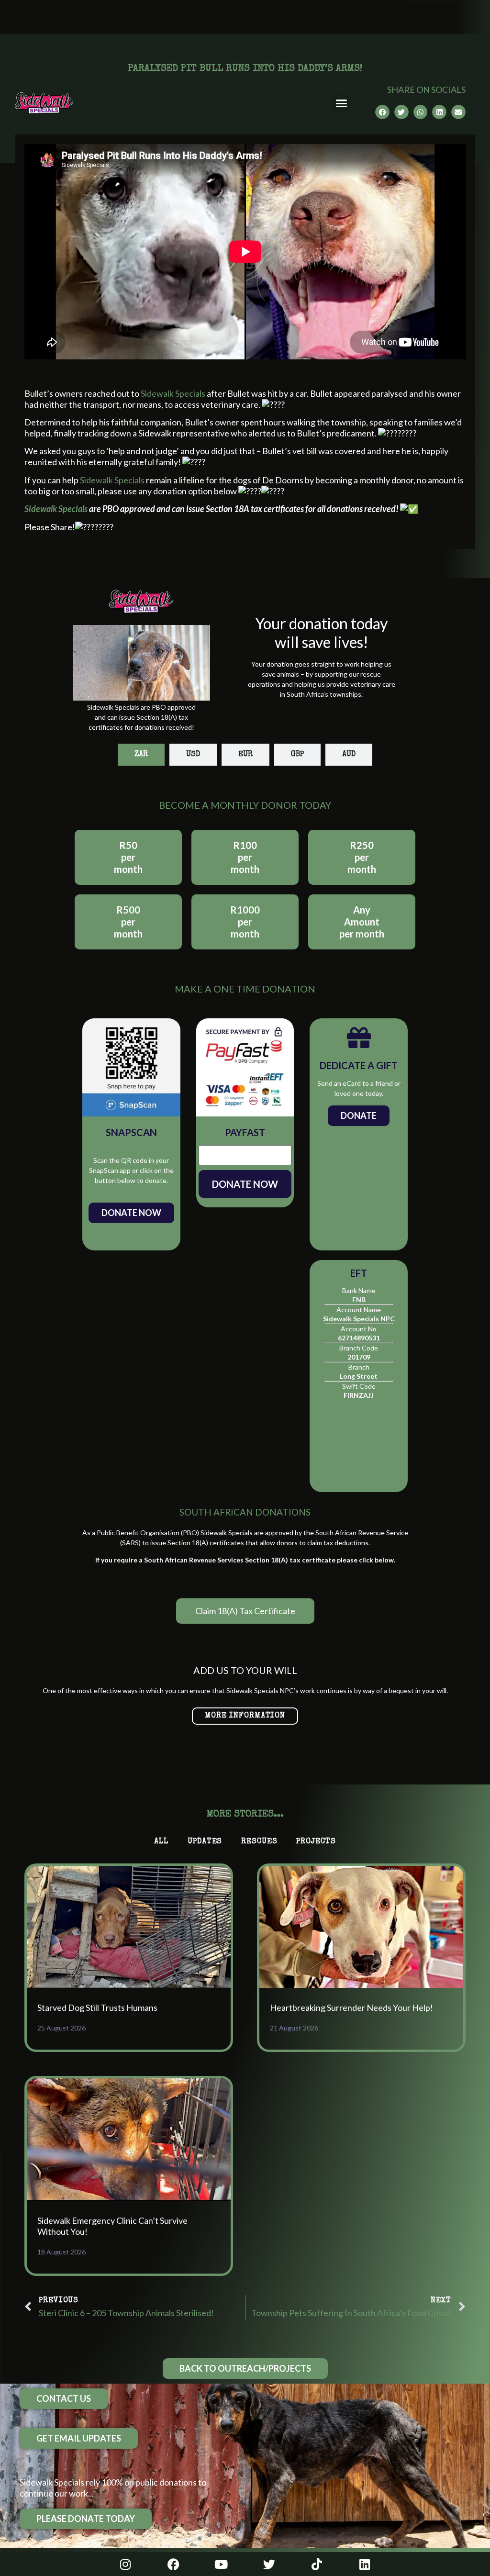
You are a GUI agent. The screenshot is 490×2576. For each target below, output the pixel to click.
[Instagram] (125, 2564)
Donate (359, 1115)
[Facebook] (173, 2564)
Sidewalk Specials (173, 393)
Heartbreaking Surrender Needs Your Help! (351, 2007)
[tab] (141, 755)
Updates (205, 1842)
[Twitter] (269, 2564)
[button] (342, 103)
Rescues (259, 1842)
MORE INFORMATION (245, 1716)
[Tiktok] (317, 2564)
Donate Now (131, 1213)
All (161, 1842)
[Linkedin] (365, 2564)
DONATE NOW (245, 1184)
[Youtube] (221, 2564)
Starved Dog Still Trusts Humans (97, 2007)
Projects (316, 1842)
